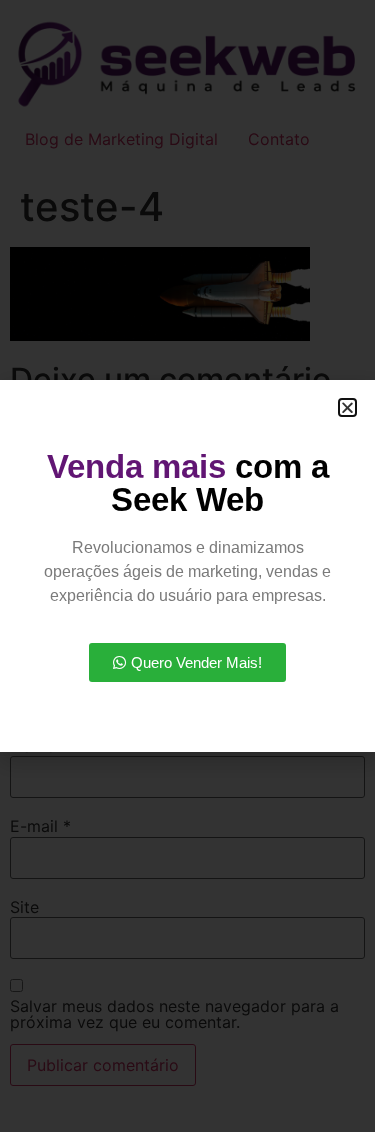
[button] (347, 407)
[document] (187, 566)
